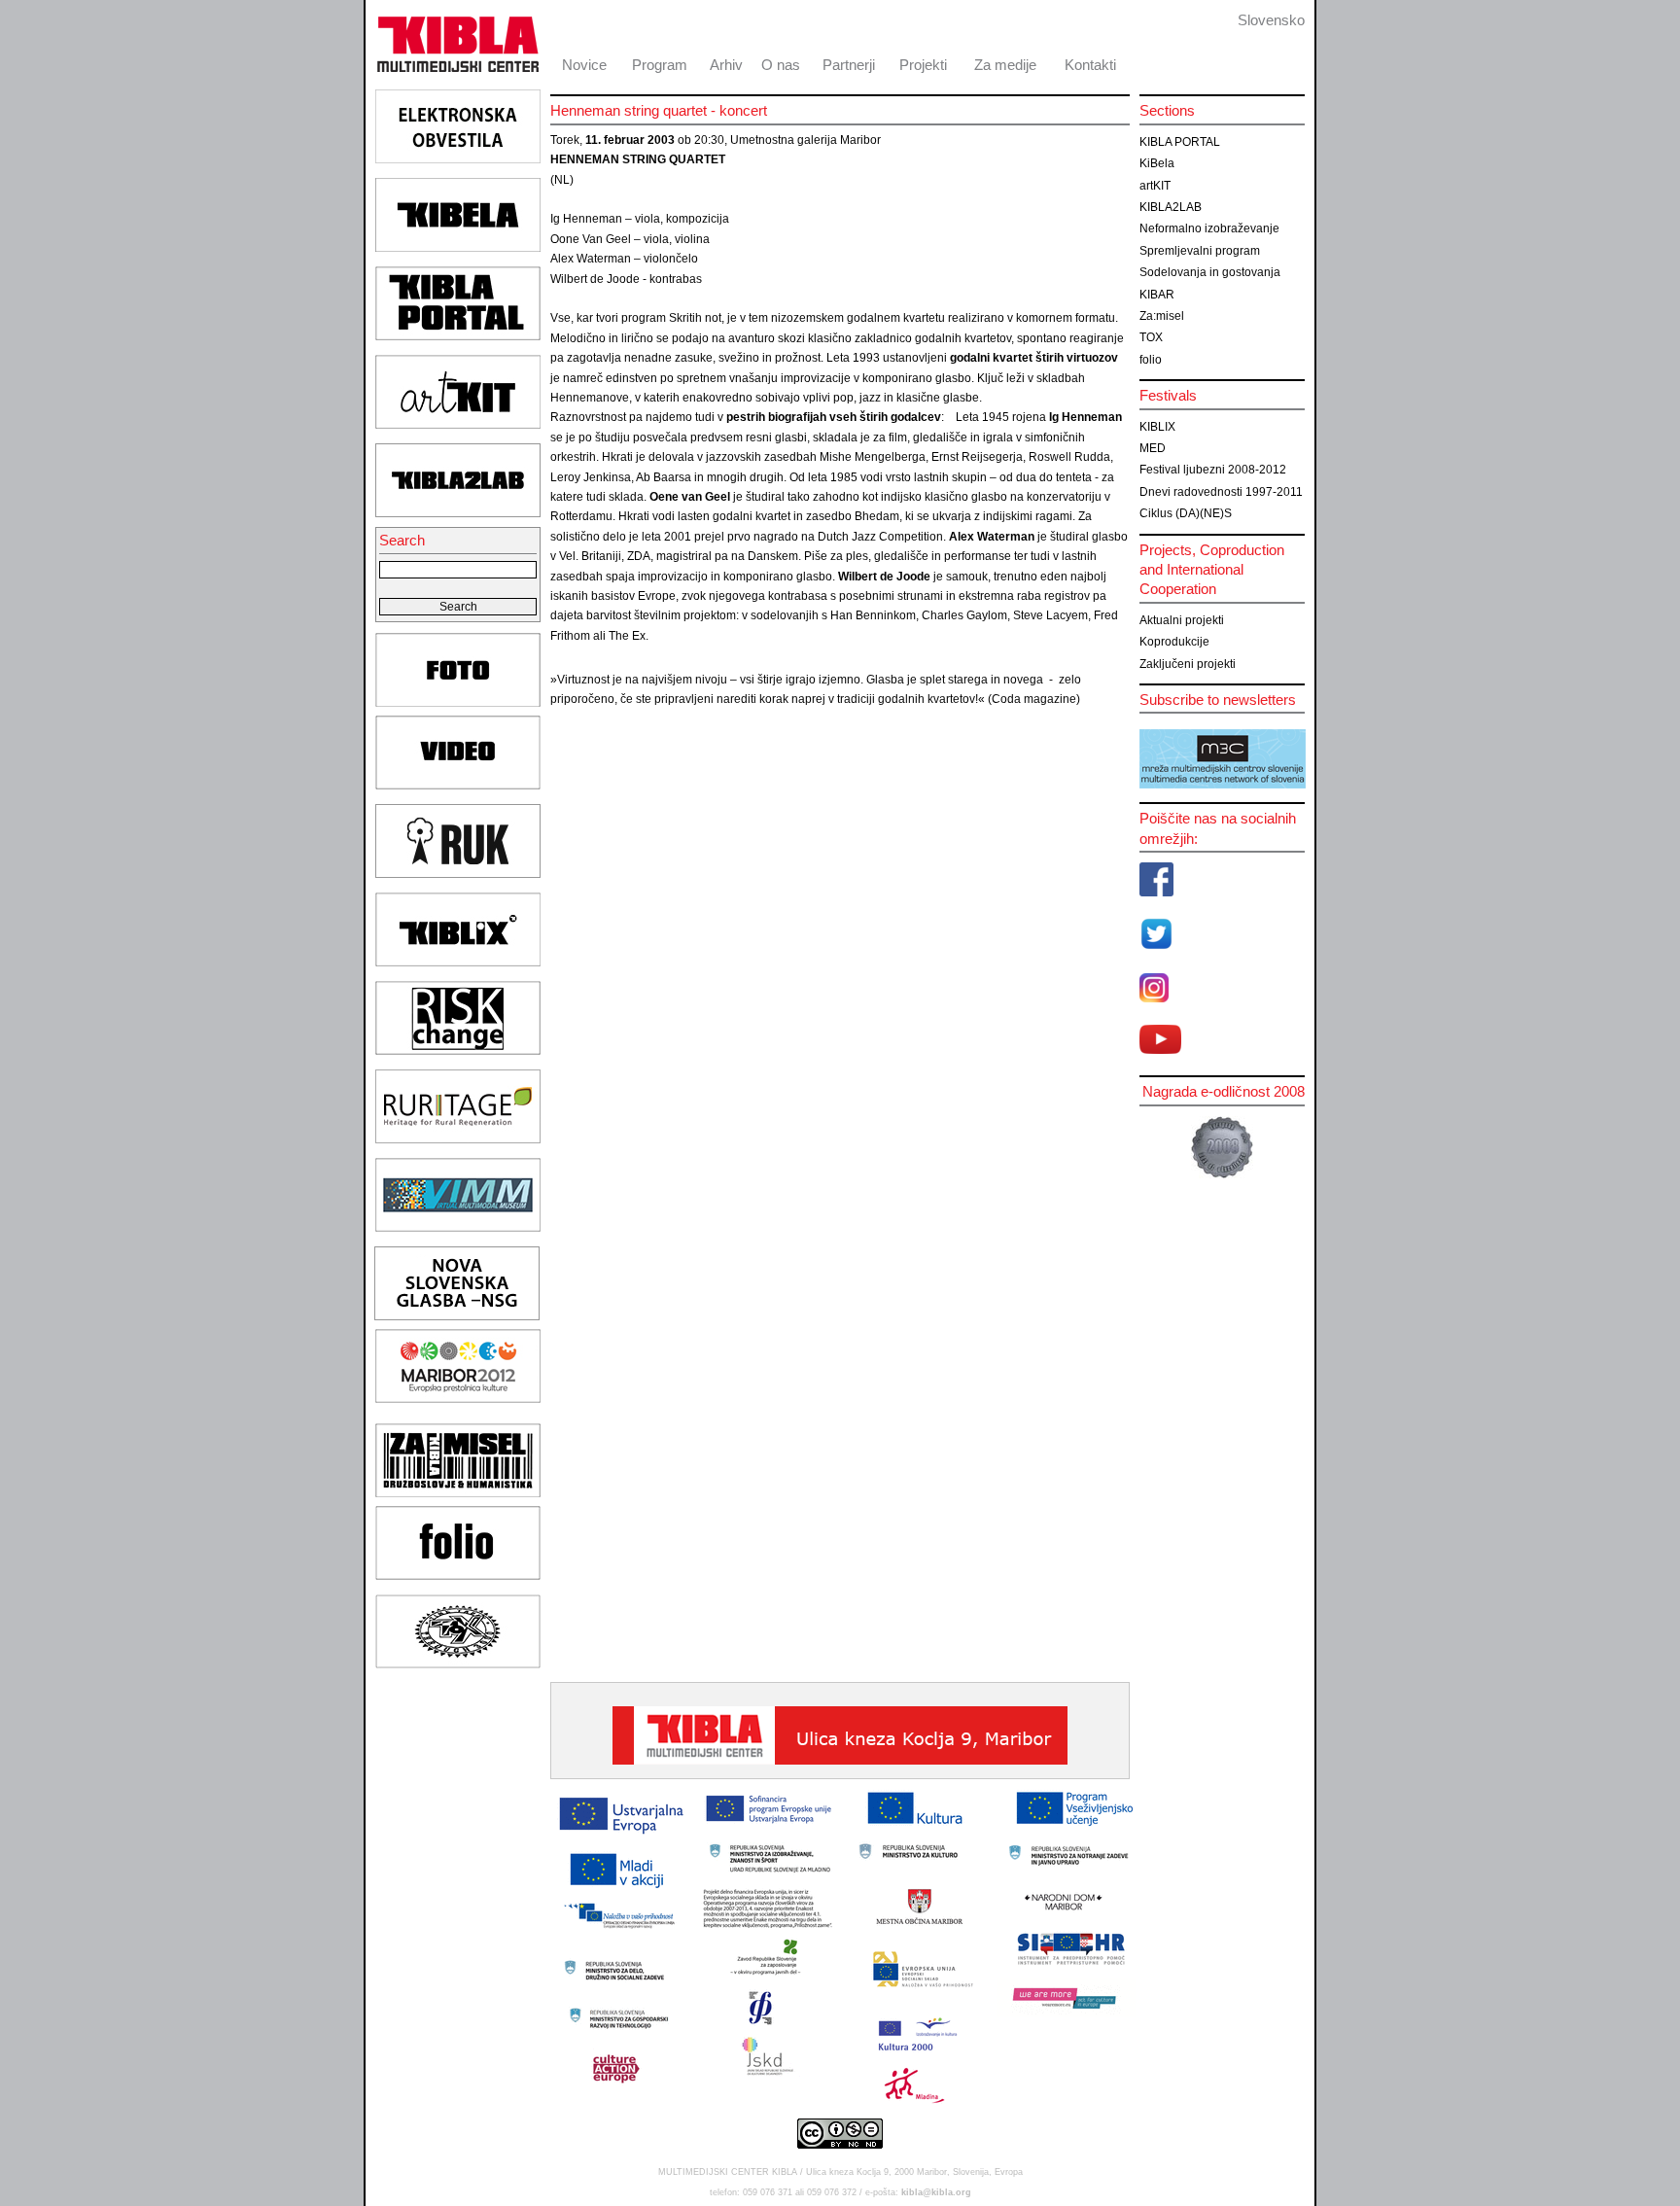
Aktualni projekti (1182, 620)
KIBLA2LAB (1171, 207)
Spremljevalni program (1200, 251)
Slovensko (1271, 20)
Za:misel (1162, 316)
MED (1153, 448)
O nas (781, 65)
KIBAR (1157, 295)
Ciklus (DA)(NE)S (1186, 513)
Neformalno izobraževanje (1209, 228)
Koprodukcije (1174, 642)
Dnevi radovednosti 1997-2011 (1221, 492)
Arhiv (726, 65)
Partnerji (849, 65)
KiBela (1157, 163)
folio (1151, 360)
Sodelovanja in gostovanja (1210, 272)
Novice (584, 65)
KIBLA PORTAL (1180, 142)
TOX (1151, 337)
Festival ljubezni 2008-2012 (1213, 470)
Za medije (1005, 65)
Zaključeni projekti (1188, 664)
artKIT (1155, 186)
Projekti (923, 65)
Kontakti (1090, 65)
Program (660, 65)
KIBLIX (1157, 427)
